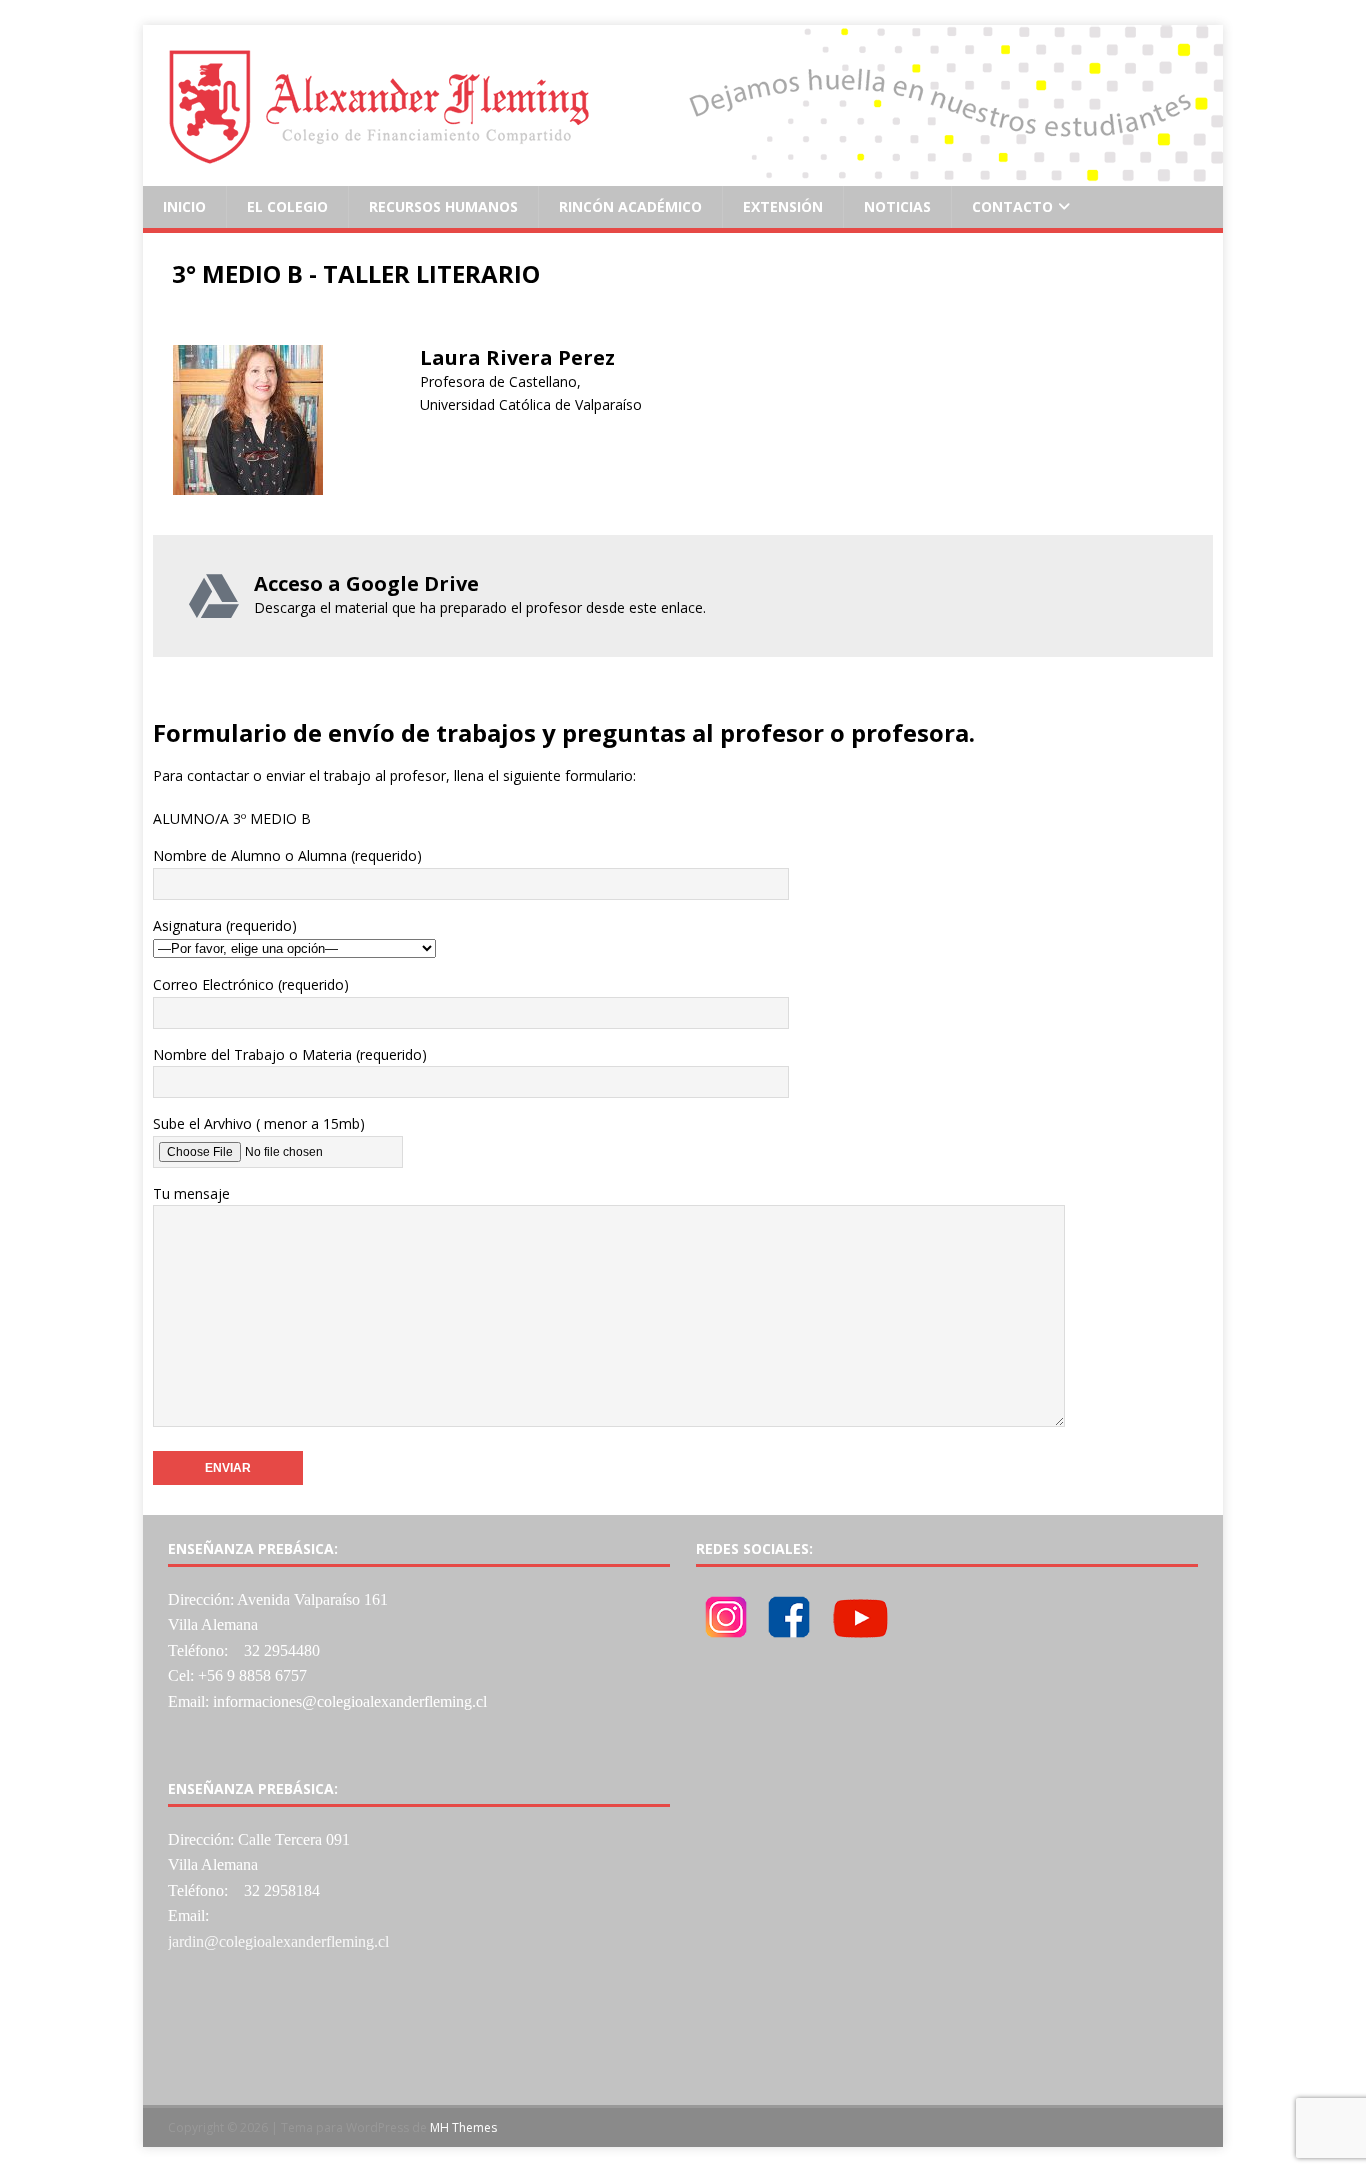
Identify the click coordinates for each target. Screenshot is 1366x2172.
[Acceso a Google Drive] (214, 596)
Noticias (897, 206)
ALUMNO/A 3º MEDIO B (232, 818)
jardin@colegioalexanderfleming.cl (278, 1941)
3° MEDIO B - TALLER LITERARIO (356, 273)
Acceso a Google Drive (366, 583)
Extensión (783, 206)
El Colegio (287, 206)
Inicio (184, 206)
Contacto (1012, 206)
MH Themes (463, 2127)
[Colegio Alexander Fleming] (683, 174)
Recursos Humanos (443, 206)
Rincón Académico (630, 206)
